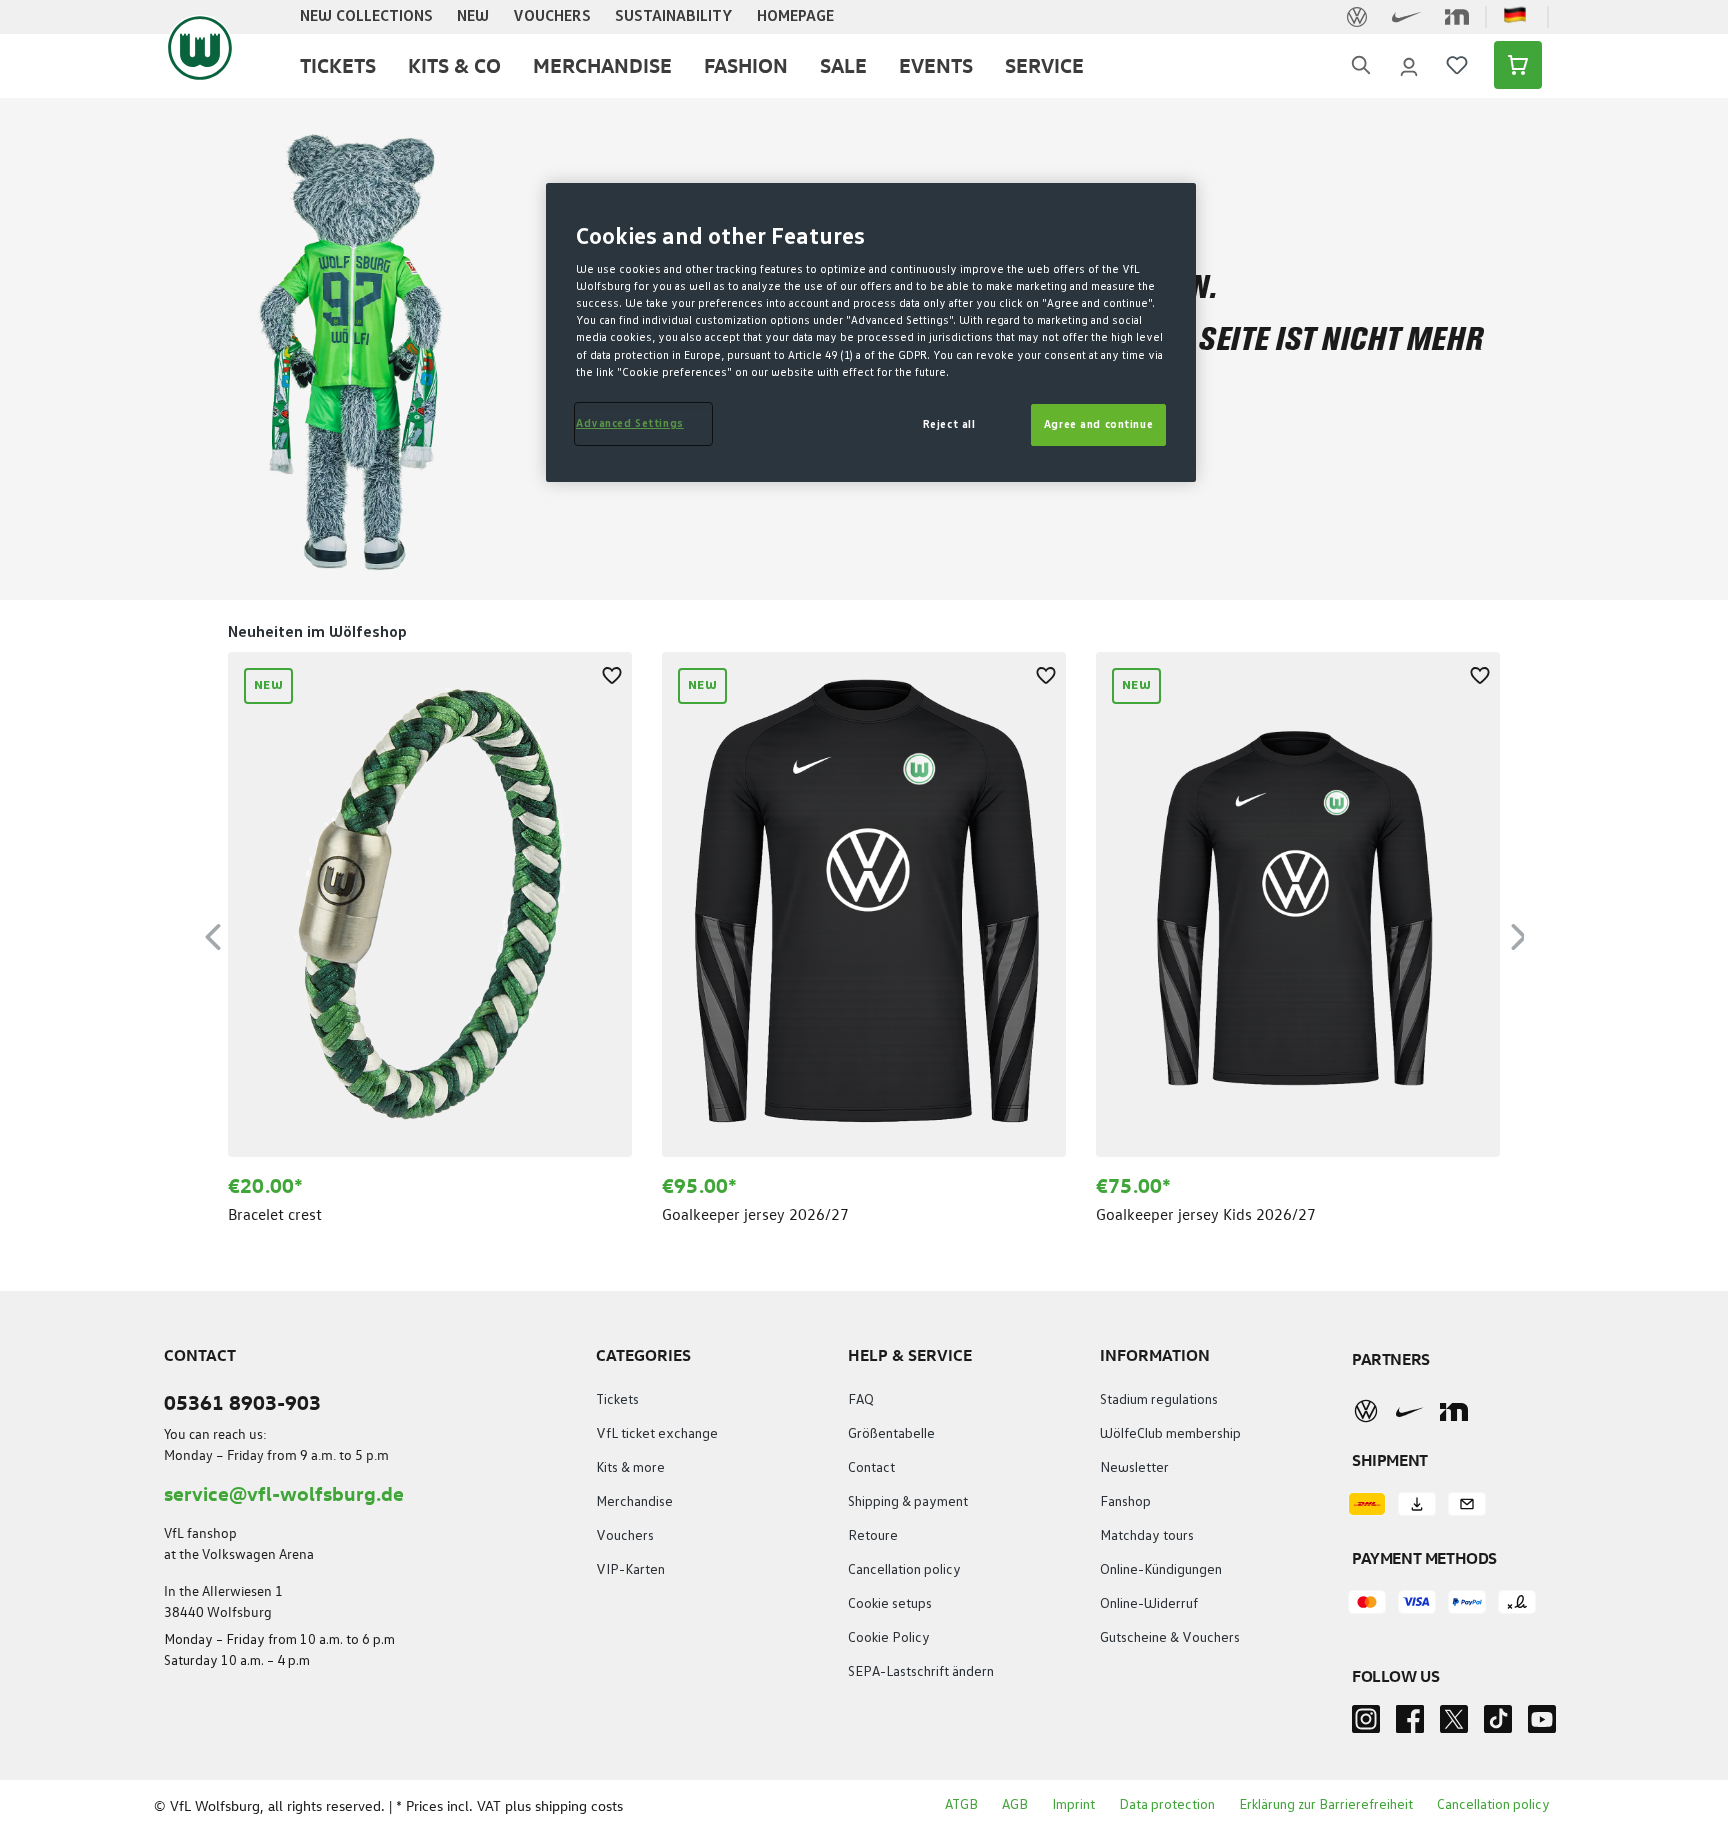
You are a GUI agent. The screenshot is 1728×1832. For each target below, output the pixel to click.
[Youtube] (1542, 1725)
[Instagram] (1366, 1725)
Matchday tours (1147, 1536)
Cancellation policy (904, 1570)
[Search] (1361, 65)
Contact (871, 1468)
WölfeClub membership (1170, 1434)
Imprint (1073, 1805)
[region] (864, 933)
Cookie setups (890, 1604)
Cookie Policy (889, 1638)
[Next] (1519, 933)
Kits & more (630, 1468)
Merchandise (634, 1502)
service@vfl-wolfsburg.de (284, 1492)
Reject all (949, 424)
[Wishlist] (1457, 65)
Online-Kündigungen (1161, 1570)
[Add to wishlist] (612, 672)
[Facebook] (1410, 1725)
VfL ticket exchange (657, 1434)
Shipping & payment (908, 1502)
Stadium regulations (1159, 1400)
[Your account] (1409, 65)
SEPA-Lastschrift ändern (921, 1672)
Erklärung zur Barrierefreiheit (1326, 1805)
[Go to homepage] (200, 48)
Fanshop (1125, 1502)
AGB (1015, 1805)
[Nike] (1410, 1411)
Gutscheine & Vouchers (1170, 1638)
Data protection (1167, 1805)
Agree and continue (1098, 424)
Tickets (617, 1400)
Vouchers (625, 1536)
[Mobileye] (1454, 1411)
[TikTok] (1498, 1725)
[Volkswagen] (1366, 1411)
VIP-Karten (630, 1570)
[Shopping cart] (1512, 65)
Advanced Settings (630, 423)
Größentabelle (891, 1434)
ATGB (961, 1805)
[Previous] (213, 933)
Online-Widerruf (1149, 1604)
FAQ (861, 1400)
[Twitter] (1454, 1725)
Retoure (873, 1536)
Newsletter (1134, 1468)
